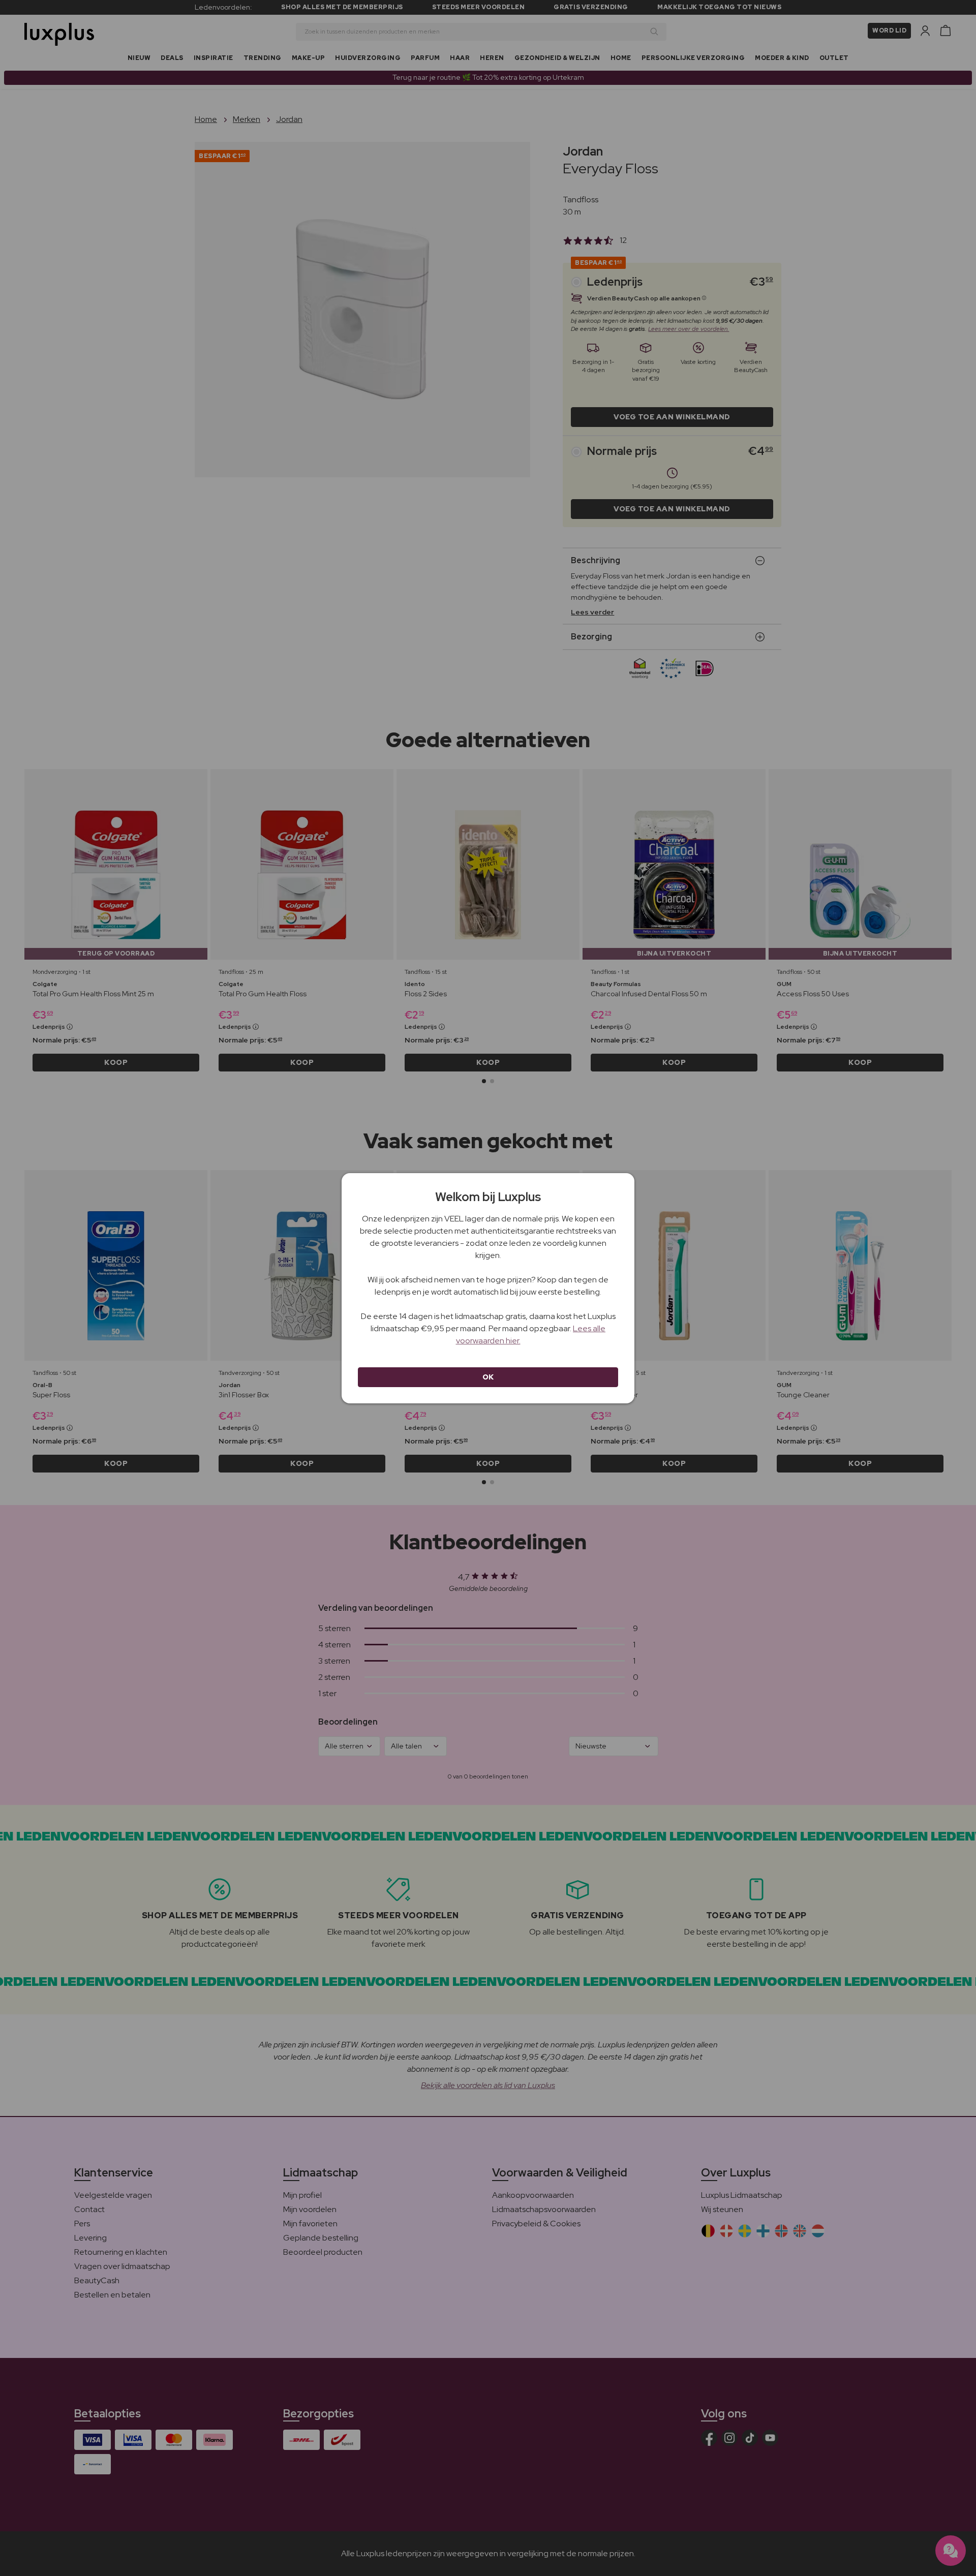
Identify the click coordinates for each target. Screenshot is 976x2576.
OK (488, 1377)
